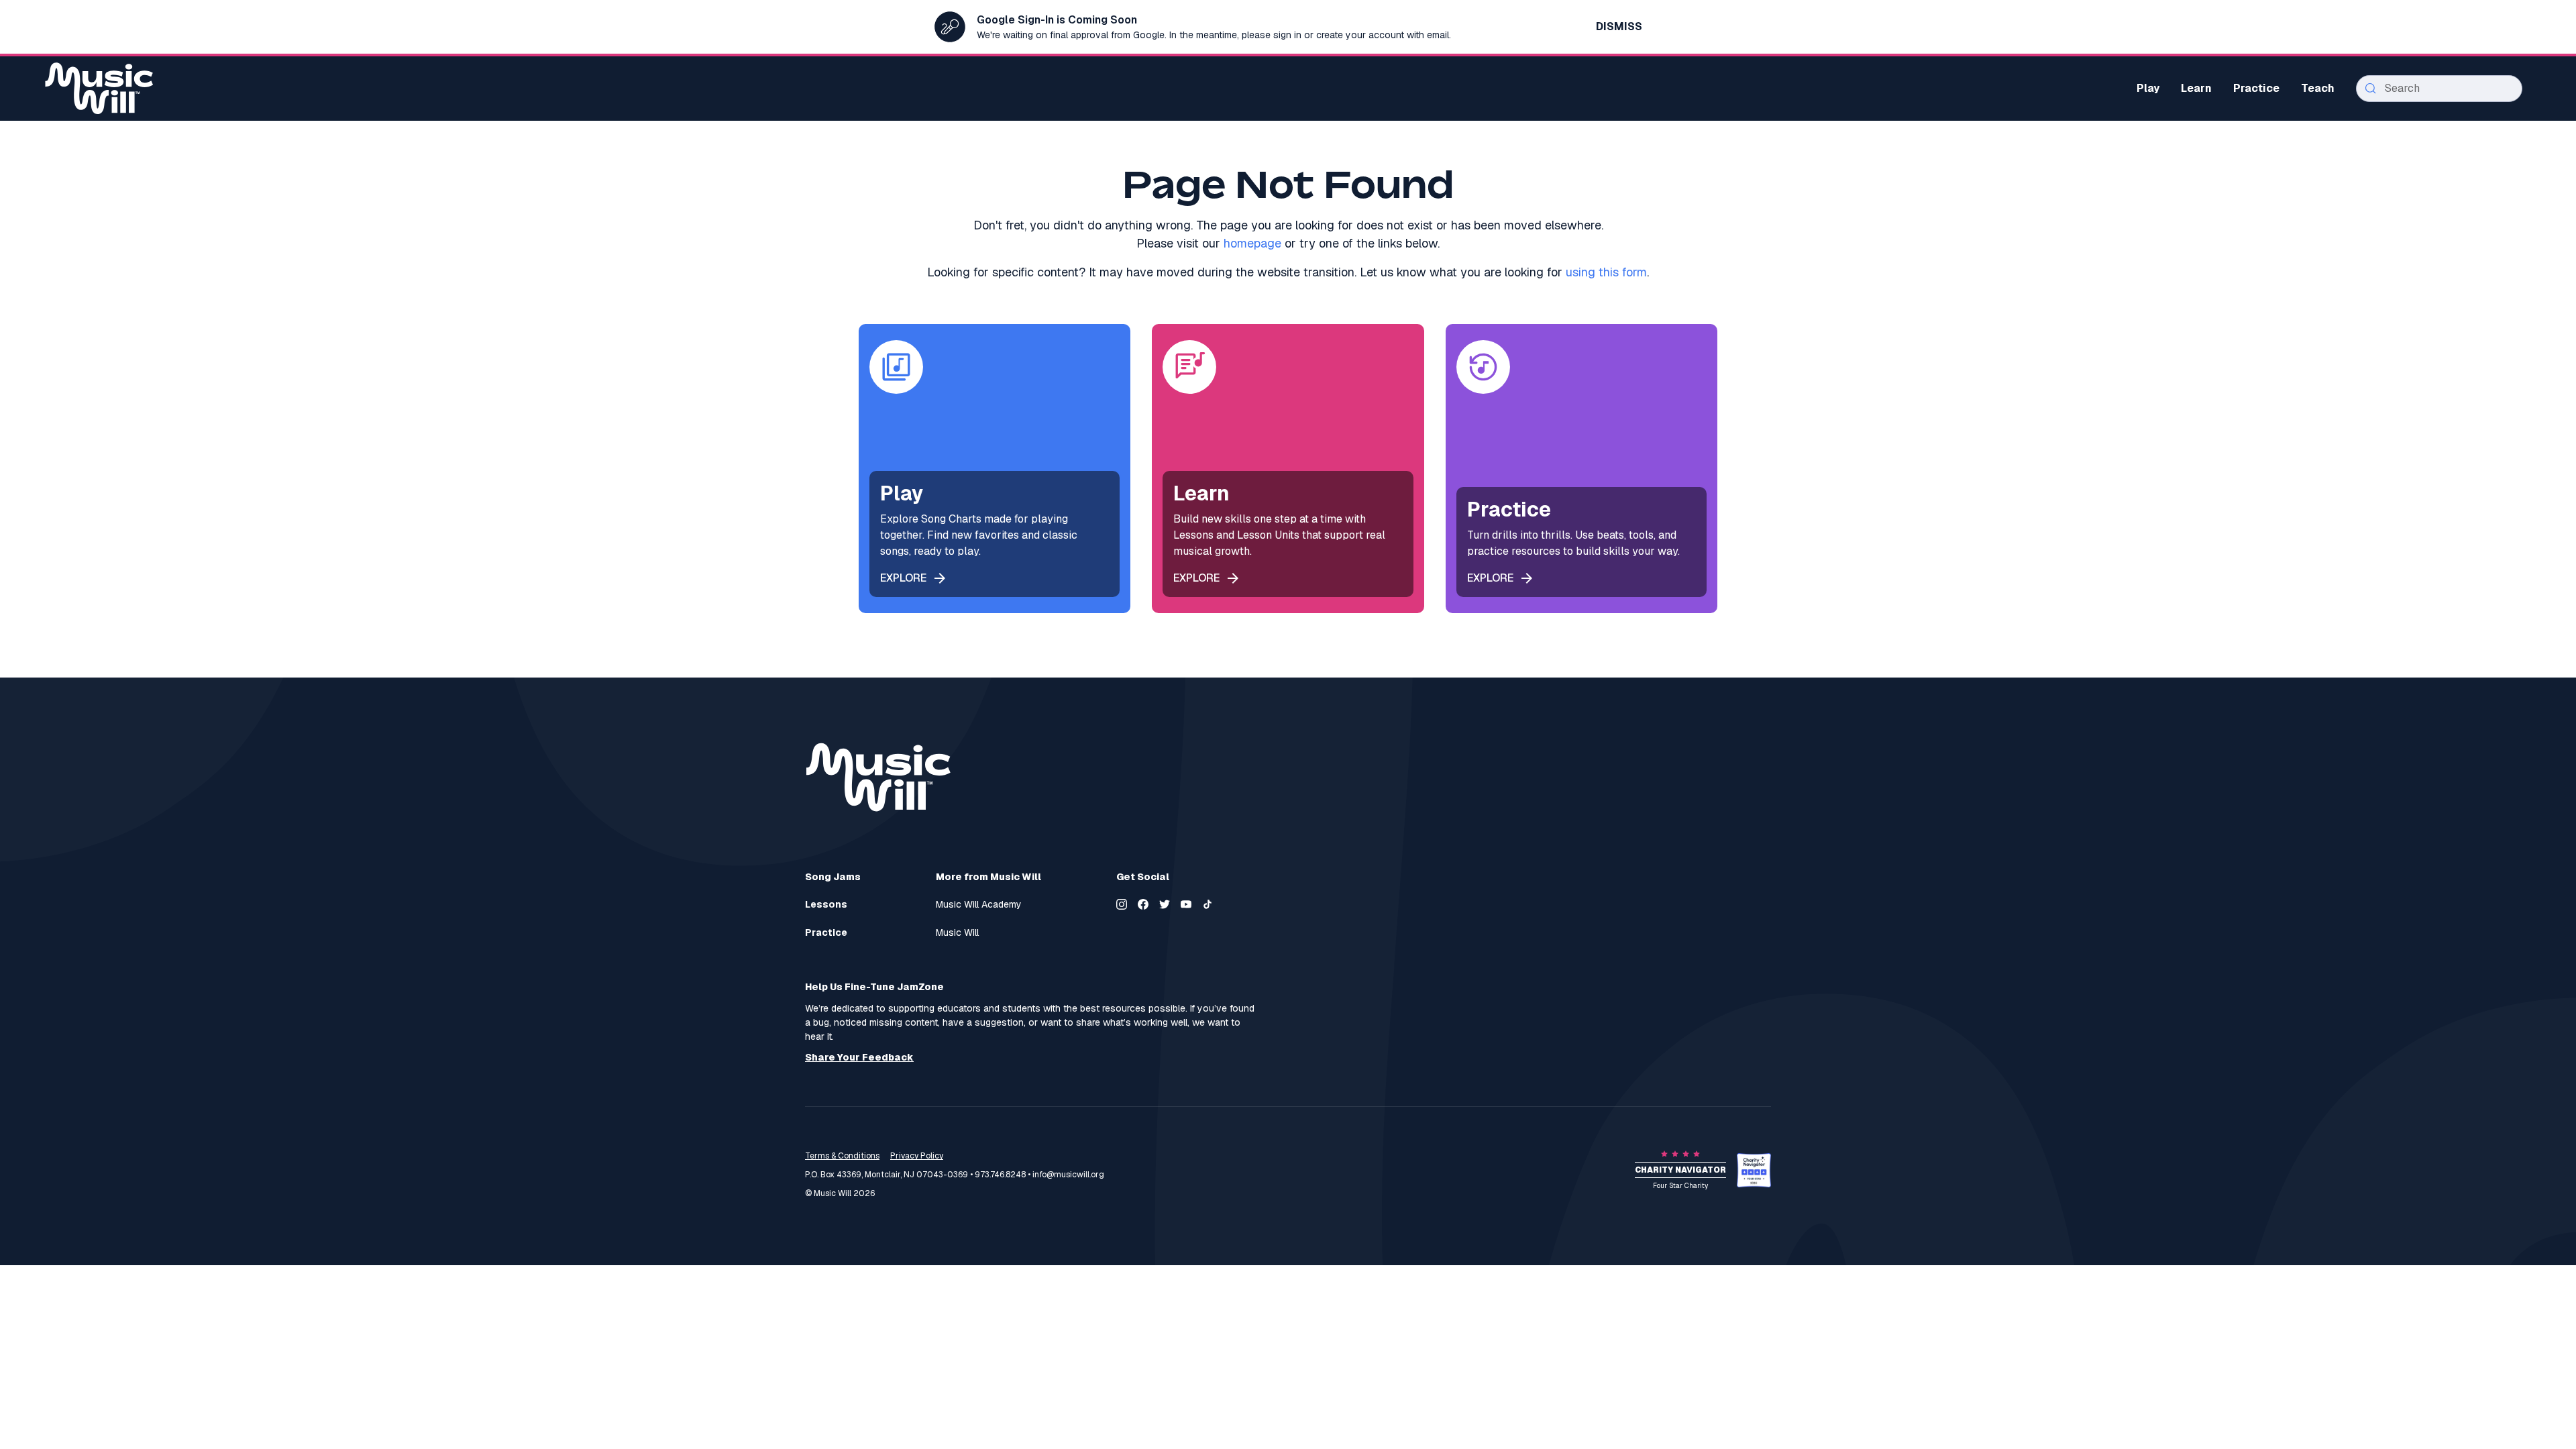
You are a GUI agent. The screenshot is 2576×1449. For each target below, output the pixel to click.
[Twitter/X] (1165, 904)
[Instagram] (1122, 904)
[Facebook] (1143, 904)
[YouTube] (1186, 904)
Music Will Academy (979, 905)
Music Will (957, 933)
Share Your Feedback (859, 1058)
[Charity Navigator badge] (1754, 1170)
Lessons (826, 905)
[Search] (2371, 89)
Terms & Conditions (842, 1156)
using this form (1606, 272)
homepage (1252, 243)
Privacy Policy (917, 1156)
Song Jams (833, 877)
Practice (826, 933)
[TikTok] (1207, 904)
